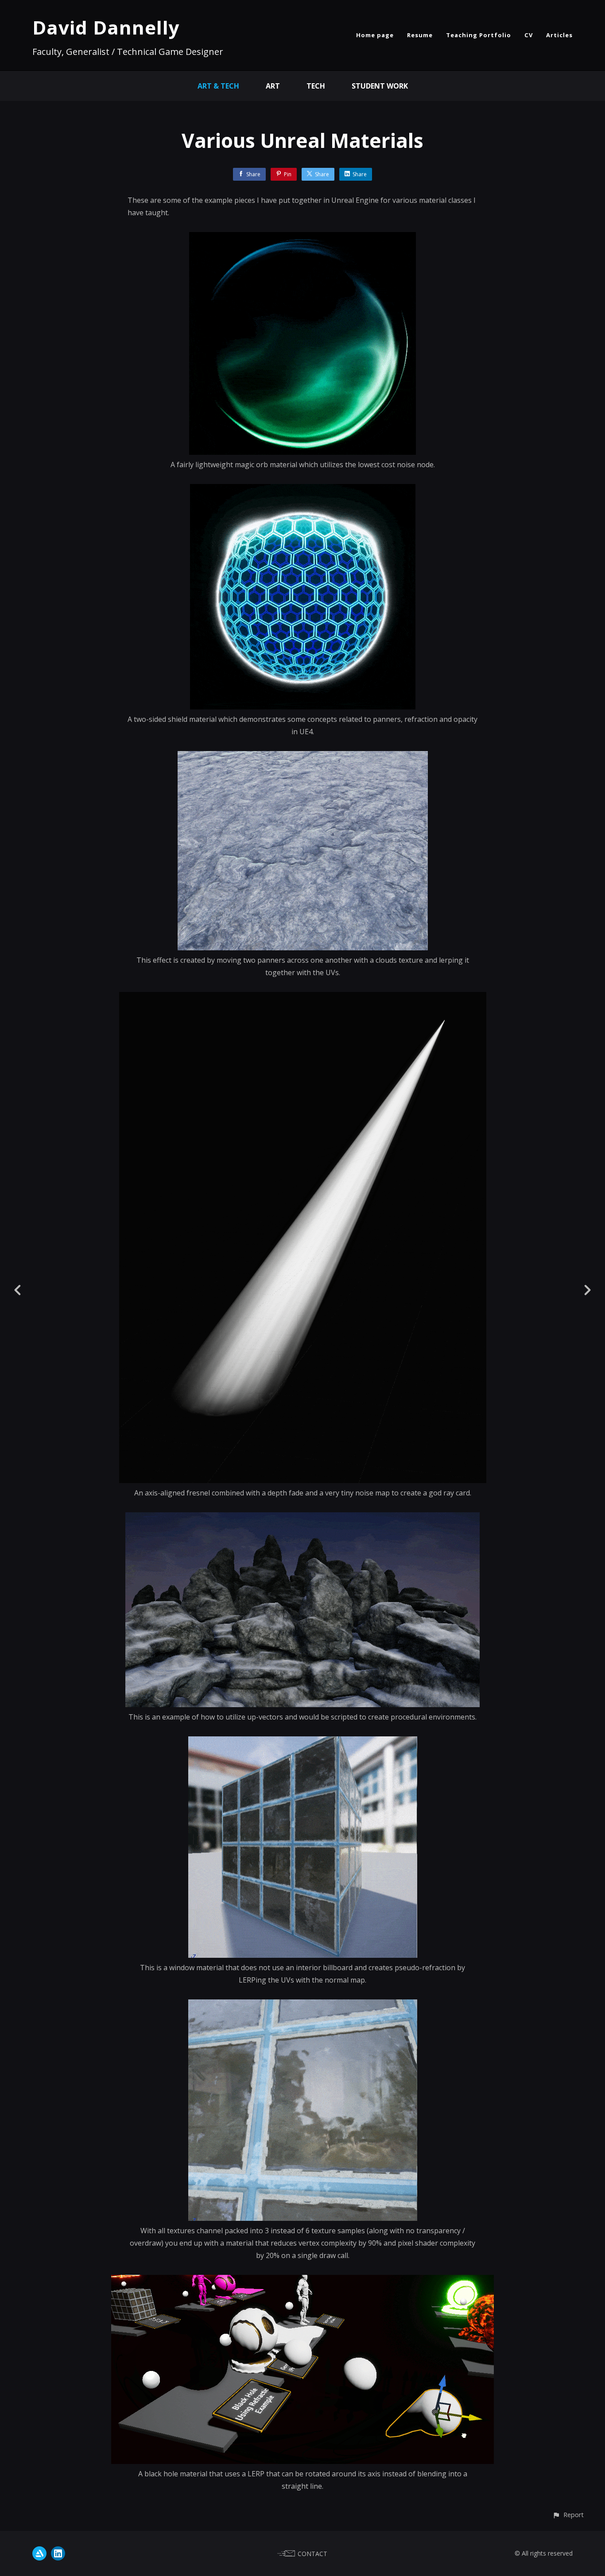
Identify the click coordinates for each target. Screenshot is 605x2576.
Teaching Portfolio (479, 35)
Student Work (380, 86)
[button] (568, 2515)
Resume (420, 35)
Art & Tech (218, 86)
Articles (559, 35)
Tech (316, 86)
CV (529, 35)
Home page (375, 35)
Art (273, 86)
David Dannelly (106, 27)
